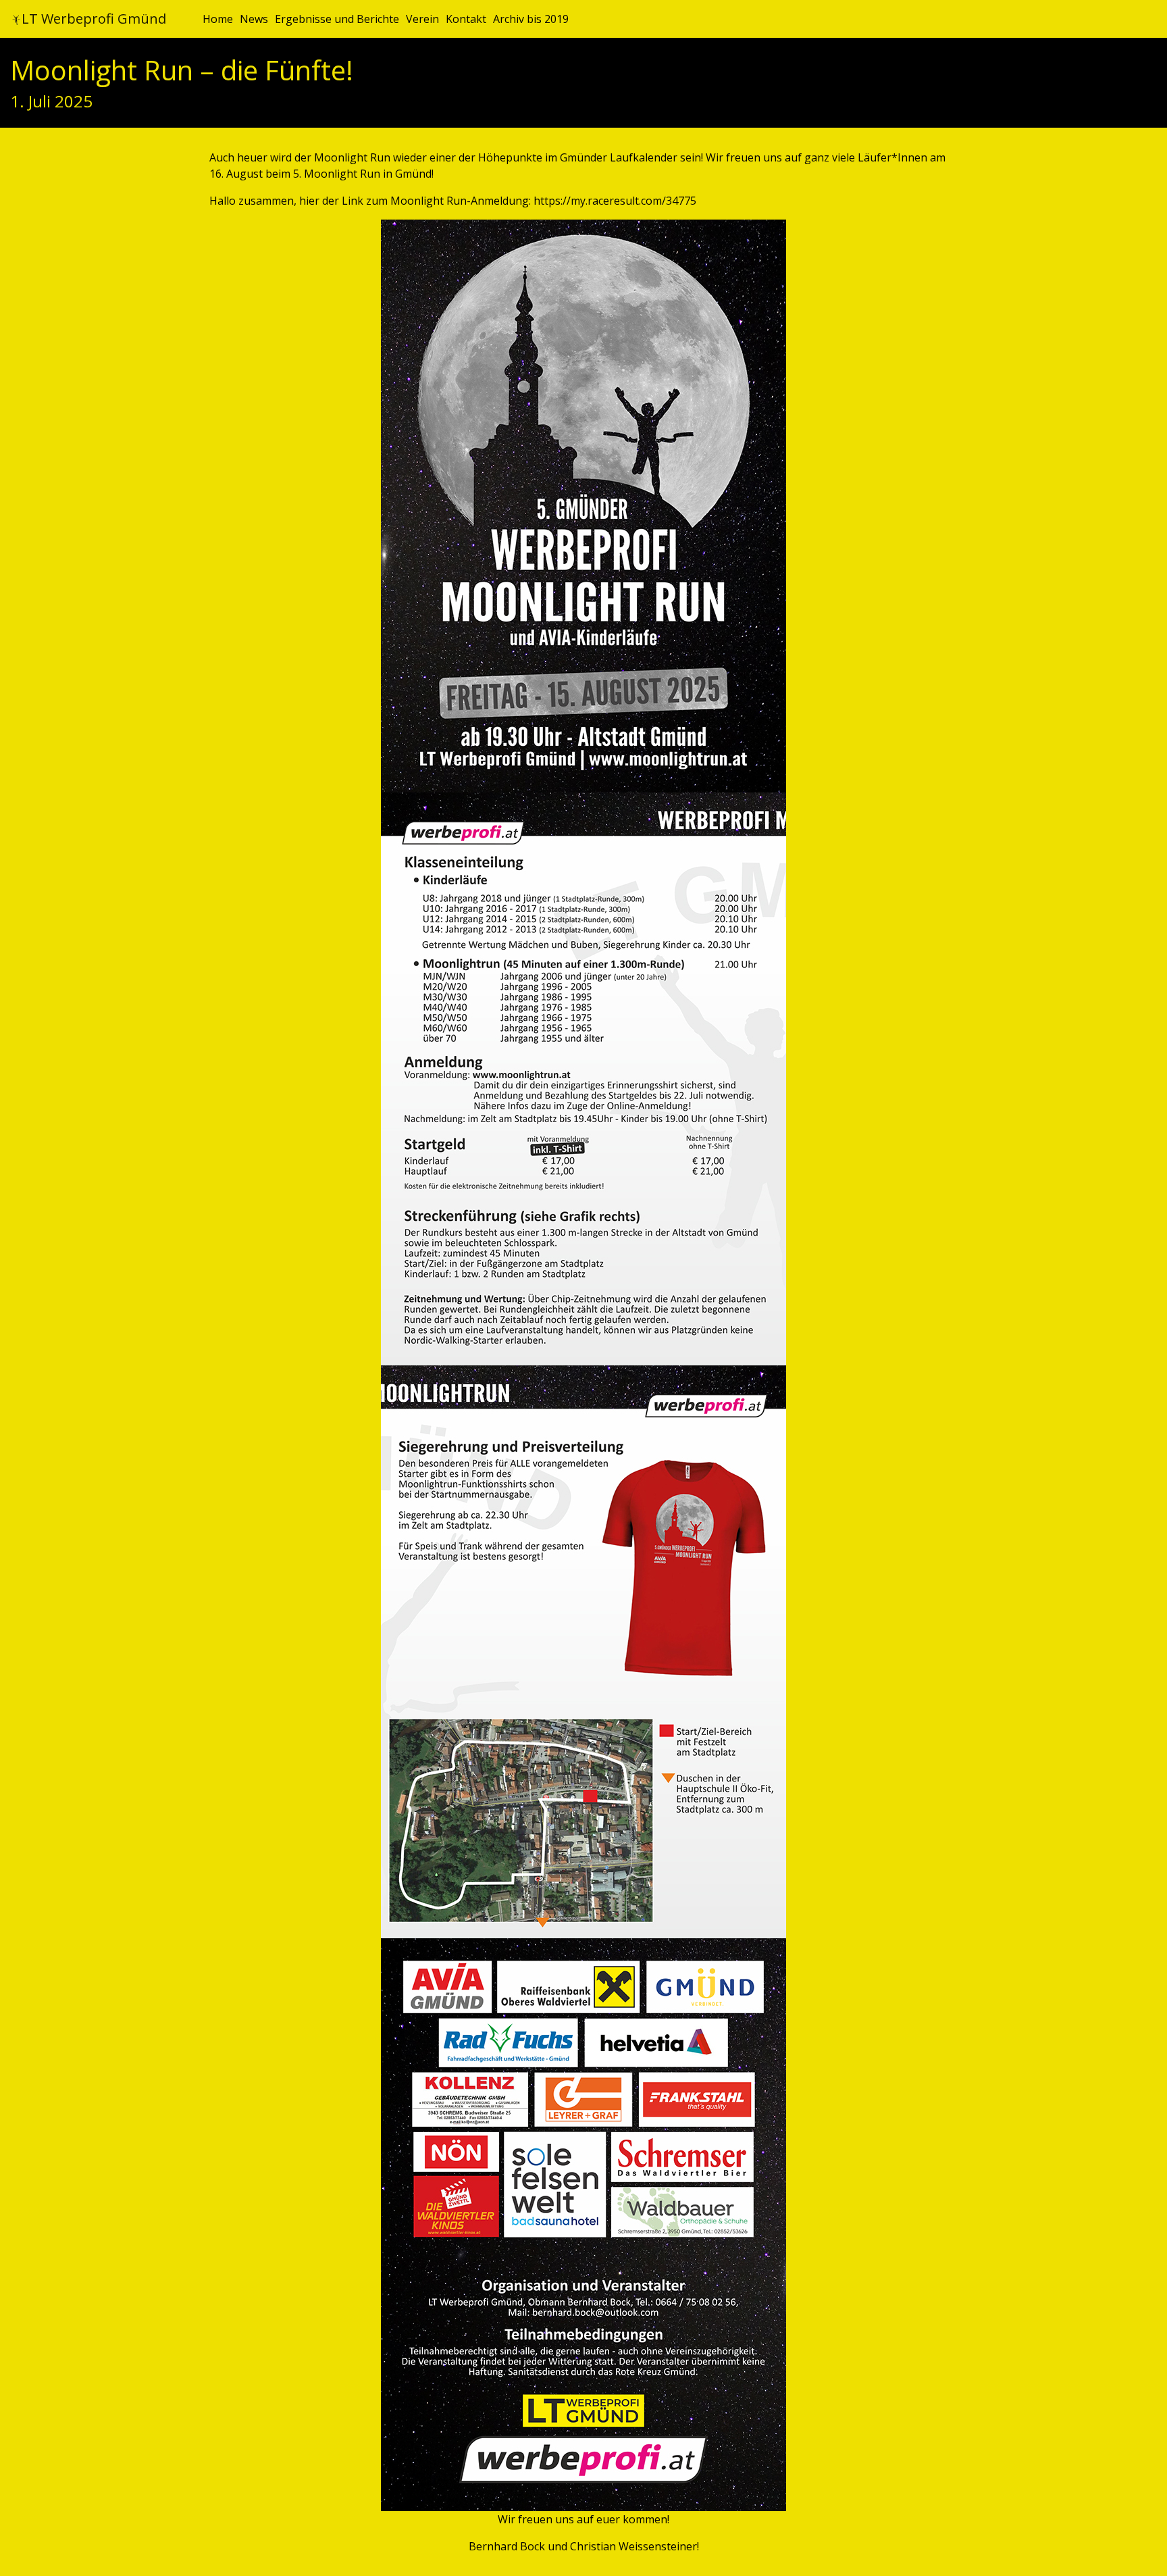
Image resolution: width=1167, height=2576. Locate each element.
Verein (422, 19)
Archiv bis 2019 (531, 19)
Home (218, 19)
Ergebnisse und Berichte (337, 19)
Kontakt (466, 19)
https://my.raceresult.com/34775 (615, 201)
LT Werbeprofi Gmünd (94, 19)
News (254, 19)
